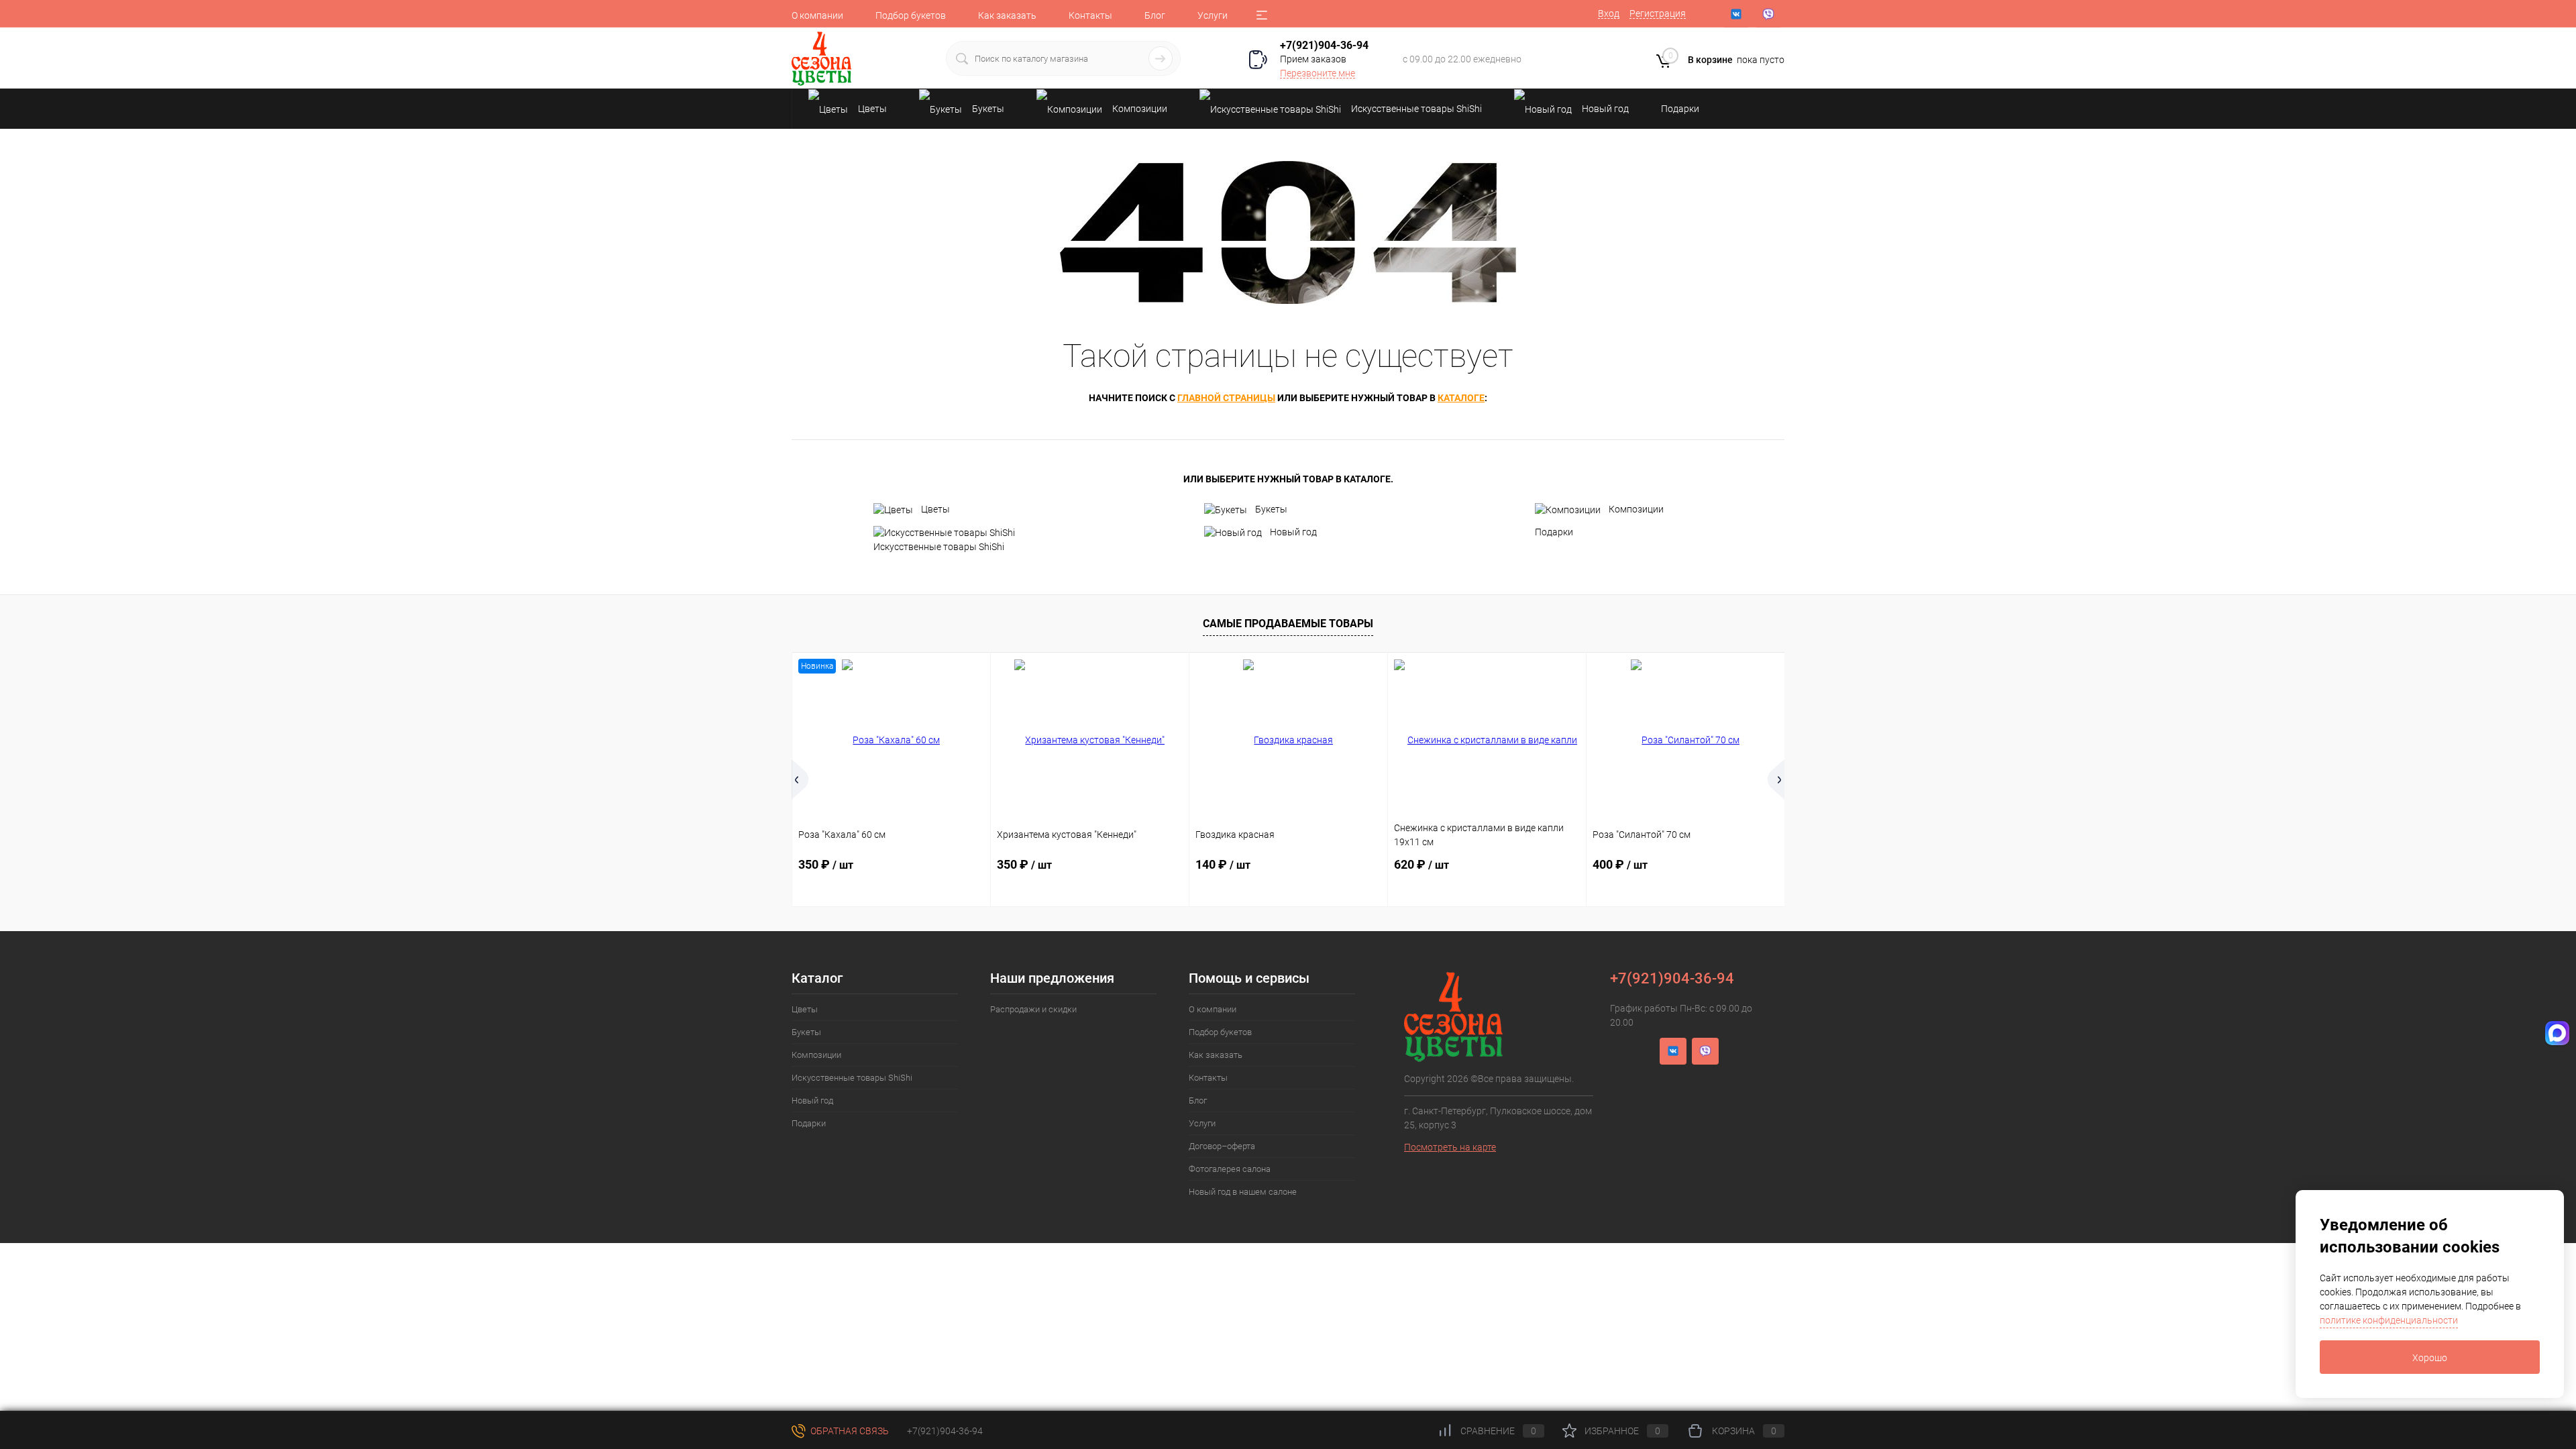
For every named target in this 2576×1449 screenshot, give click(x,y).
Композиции (1636, 509)
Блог (1155, 15)
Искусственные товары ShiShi (939, 547)
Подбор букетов (911, 15)
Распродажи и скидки (1033, 1009)
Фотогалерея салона (1230, 1169)
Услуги (1213, 15)
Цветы (935, 509)
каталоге (1461, 398)
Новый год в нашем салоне (1243, 1192)
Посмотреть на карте (1450, 1147)
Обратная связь (849, 1431)
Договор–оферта (1222, 1146)
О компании (817, 15)
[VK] (1736, 14)
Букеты (1271, 509)
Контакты (1090, 15)
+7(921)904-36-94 (1324, 45)
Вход (1609, 13)
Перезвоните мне (1318, 73)
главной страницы (1226, 398)
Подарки (1554, 532)
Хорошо (2430, 1358)
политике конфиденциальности (2389, 1320)
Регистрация (1658, 13)
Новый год (1293, 532)
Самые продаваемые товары (1288, 624)
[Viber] (1768, 14)
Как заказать (1007, 15)
